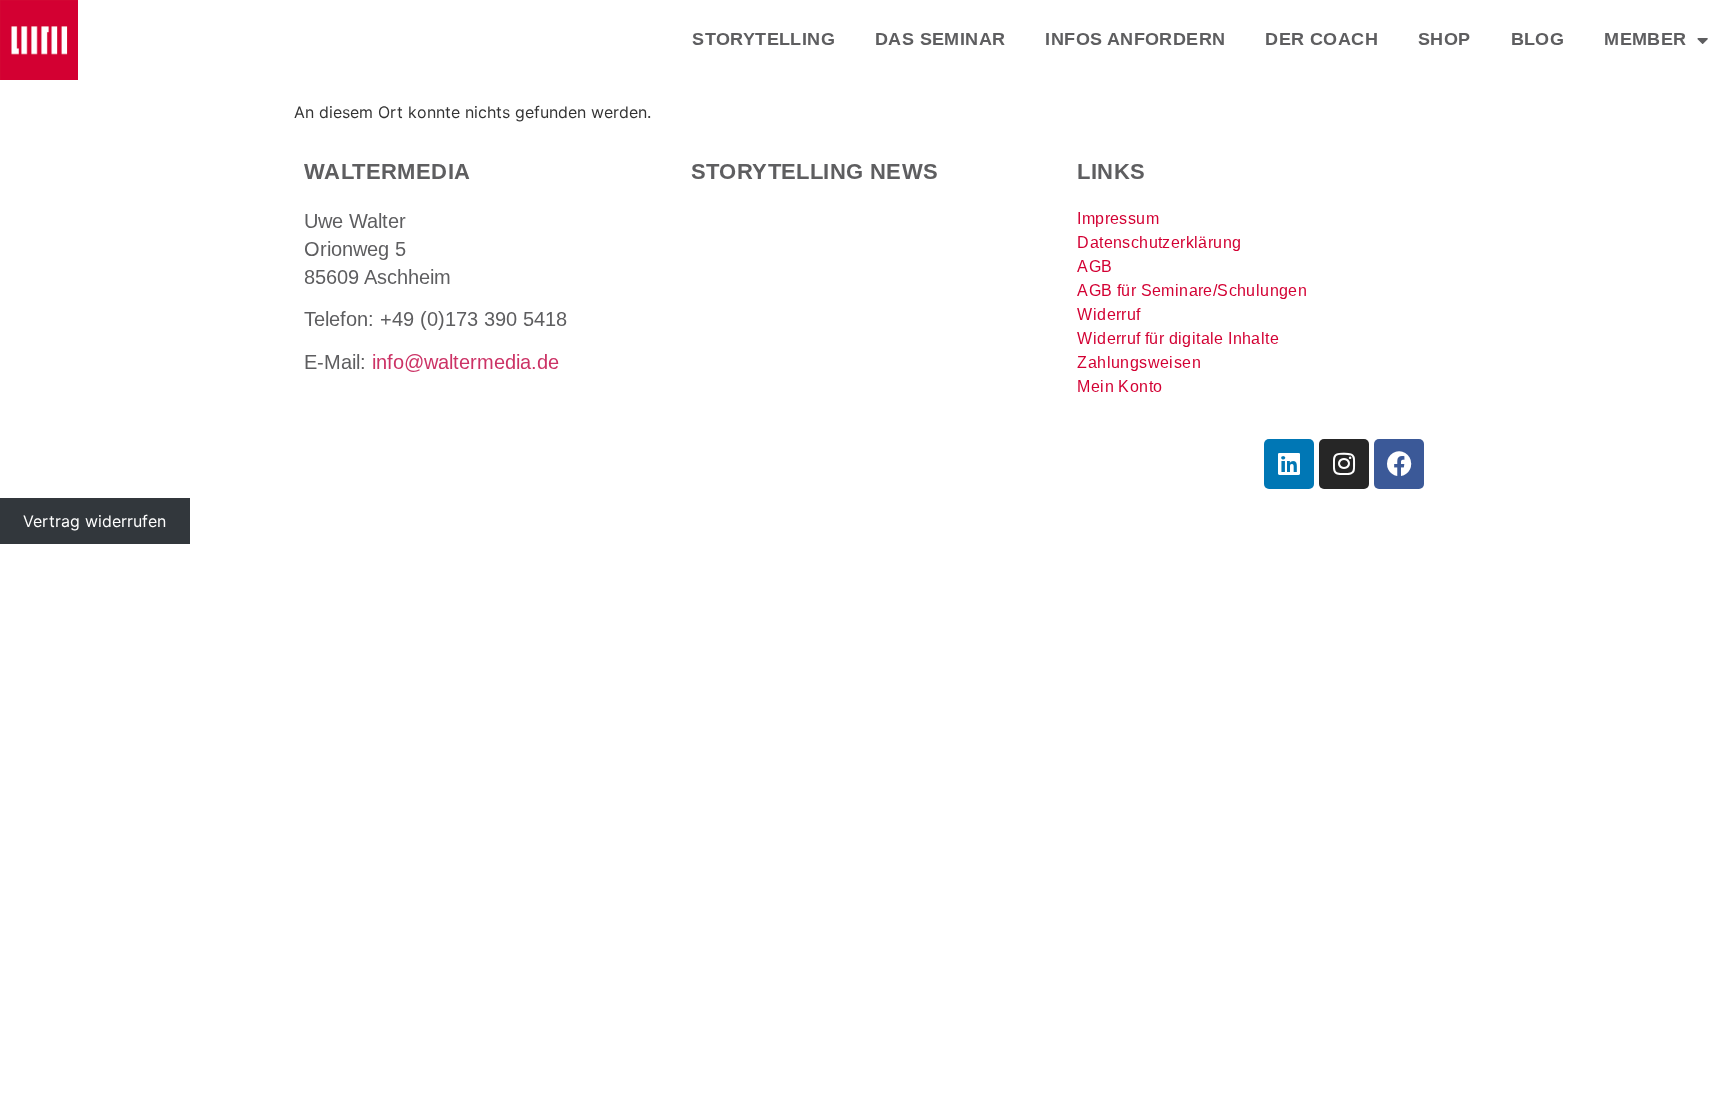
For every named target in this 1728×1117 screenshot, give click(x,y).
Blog (1538, 39)
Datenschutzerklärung (1159, 242)
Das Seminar (940, 39)
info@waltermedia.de (465, 362)
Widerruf (1108, 314)
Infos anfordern (1135, 39)
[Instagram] (1344, 464)
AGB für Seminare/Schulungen (1192, 290)
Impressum (1118, 218)
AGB (1094, 266)
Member (1645, 39)
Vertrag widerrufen (94, 521)
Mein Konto (1119, 386)
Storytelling (763, 39)
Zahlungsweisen (1139, 362)
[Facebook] (1399, 464)
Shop (1444, 39)
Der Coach (1321, 39)
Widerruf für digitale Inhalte (1178, 338)
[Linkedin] (1289, 464)
